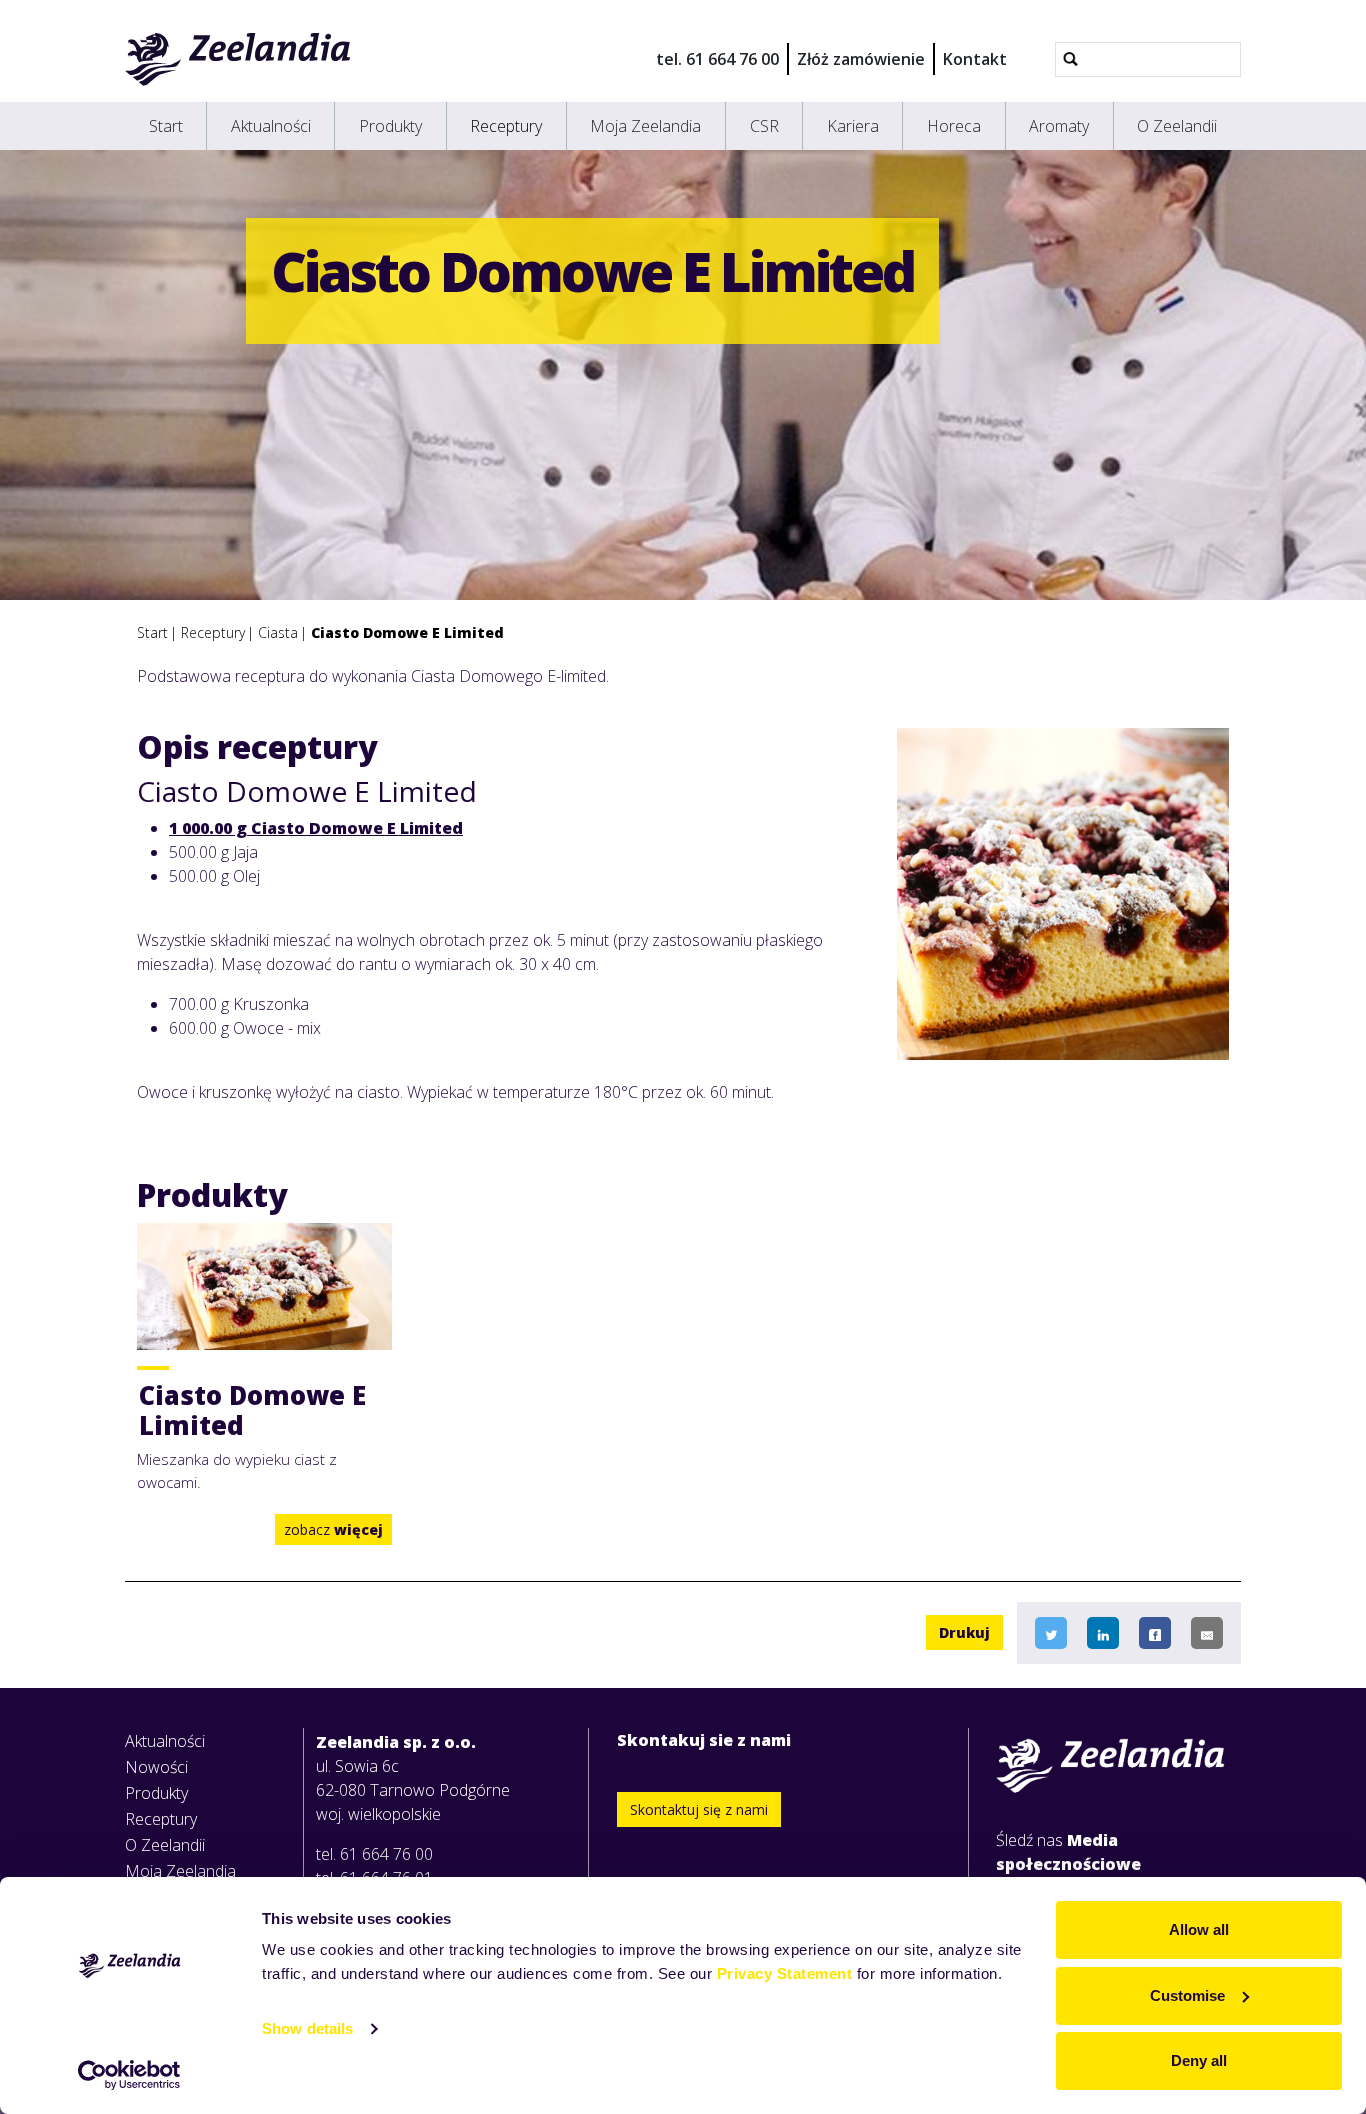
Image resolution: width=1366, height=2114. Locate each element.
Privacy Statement (785, 1973)
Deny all (1199, 2060)
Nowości (156, 1767)
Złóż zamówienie (861, 59)
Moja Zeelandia (645, 126)
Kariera (853, 126)
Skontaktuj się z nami (699, 1809)
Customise (1187, 1995)
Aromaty (1059, 126)
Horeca (954, 126)
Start (166, 126)
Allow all (1199, 1929)
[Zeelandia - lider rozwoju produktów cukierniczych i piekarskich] (238, 59)
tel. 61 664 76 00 (717, 59)
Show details (307, 2028)
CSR (764, 126)
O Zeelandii (1177, 126)
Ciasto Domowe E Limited (407, 632)
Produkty (390, 126)
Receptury (506, 126)
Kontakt (975, 59)
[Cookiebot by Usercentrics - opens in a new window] (129, 2075)
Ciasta (278, 632)
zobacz (333, 1529)
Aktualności (271, 126)
